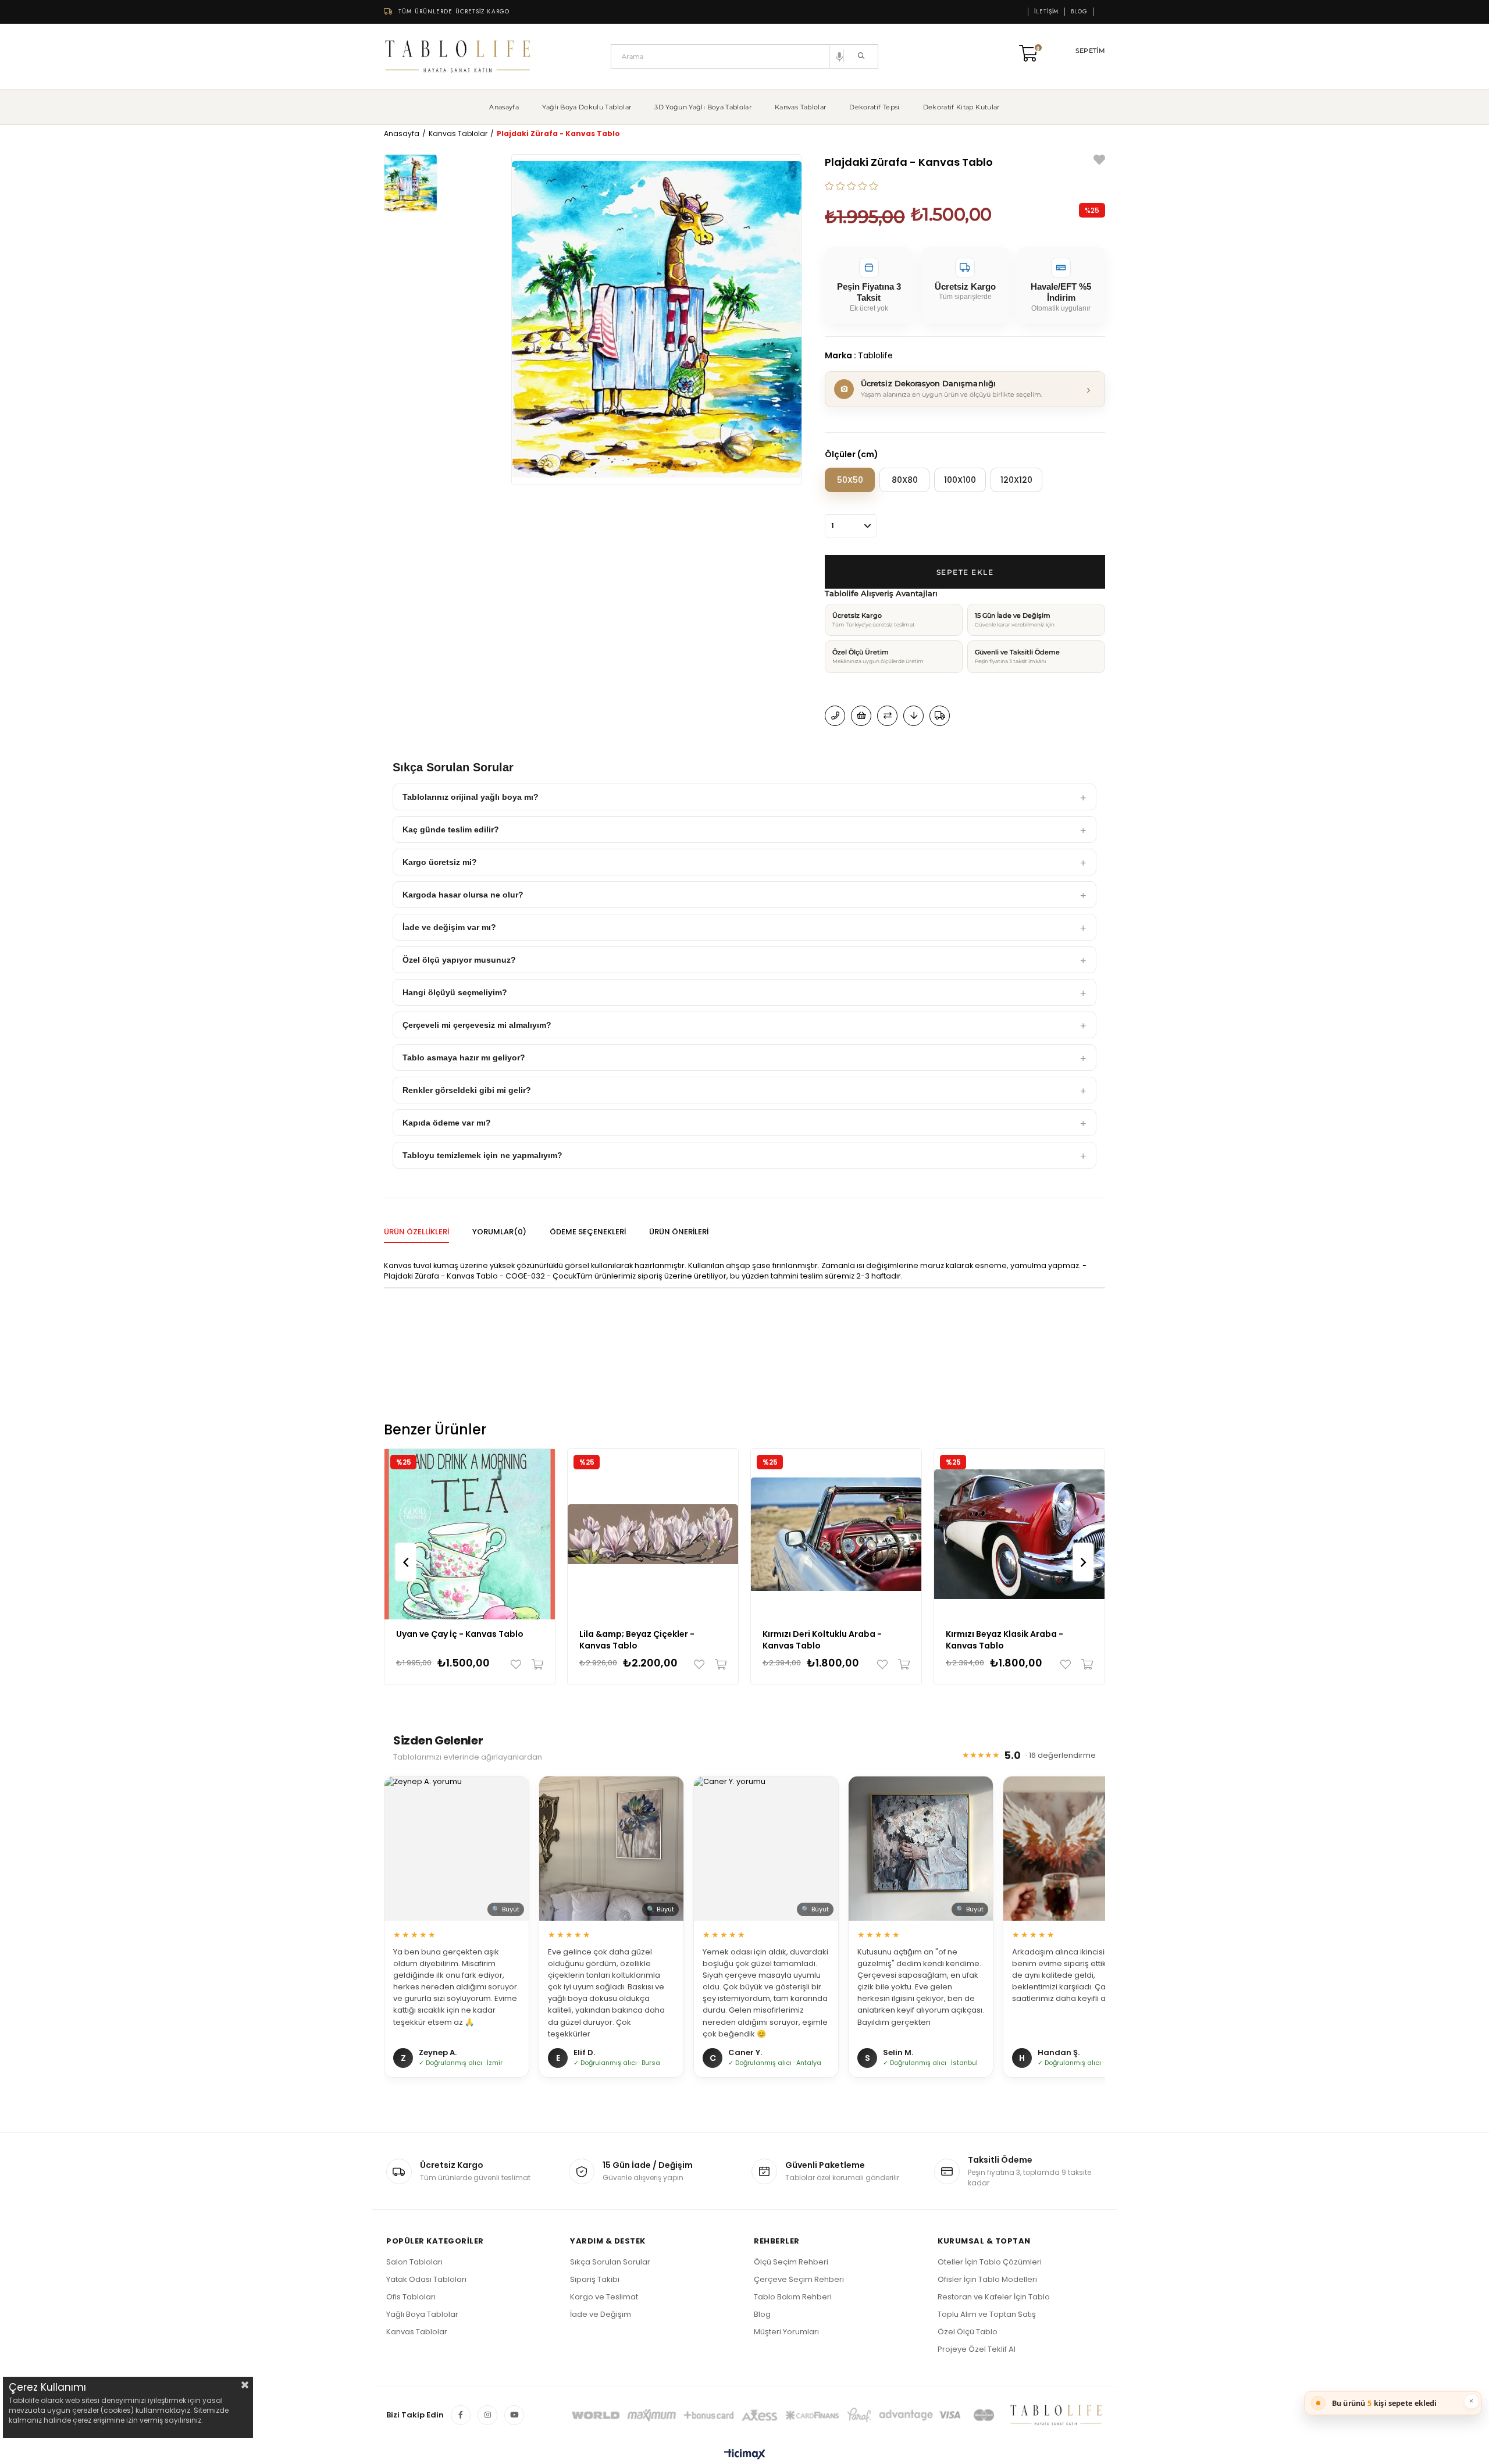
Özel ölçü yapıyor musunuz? (459, 960)
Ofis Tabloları (411, 2297)
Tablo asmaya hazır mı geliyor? (464, 1057)
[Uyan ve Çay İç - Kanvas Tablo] (470, 1534)
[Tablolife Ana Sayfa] (458, 56)
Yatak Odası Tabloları (426, 2279)
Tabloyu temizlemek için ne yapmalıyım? (482, 1155)
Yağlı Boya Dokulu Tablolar (587, 107)
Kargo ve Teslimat (604, 2297)
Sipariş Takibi (595, 2279)
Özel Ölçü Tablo (968, 2332)
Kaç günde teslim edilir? (451, 829)
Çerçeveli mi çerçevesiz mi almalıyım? (477, 1025)
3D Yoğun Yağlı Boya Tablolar (703, 107)
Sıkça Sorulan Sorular (610, 2262)
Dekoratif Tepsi (874, 107)
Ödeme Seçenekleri (588, 1232)
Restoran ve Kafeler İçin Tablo (994, 2297)
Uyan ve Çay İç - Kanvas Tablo (460, 1634)
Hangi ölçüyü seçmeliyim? (455, 992)
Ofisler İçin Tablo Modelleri (987, 2279)
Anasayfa (504, 107)
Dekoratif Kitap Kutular (961, 107)
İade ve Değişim (601, 2314)
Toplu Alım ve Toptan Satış (987, 2314)
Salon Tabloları (414, 2262)
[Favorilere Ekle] (1099, 161)
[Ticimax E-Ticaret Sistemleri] (745, 2455)
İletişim (1046, 12)
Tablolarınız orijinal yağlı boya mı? (471, 797)
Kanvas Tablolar (800, 107)
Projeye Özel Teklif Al (977, 2349)
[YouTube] (514, 2415)
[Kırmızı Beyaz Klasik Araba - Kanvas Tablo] (1019, 1534)
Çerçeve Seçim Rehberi (799, 2279)
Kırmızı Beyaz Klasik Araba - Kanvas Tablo (1004, 1640)
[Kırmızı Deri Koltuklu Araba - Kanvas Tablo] (836, 1534)
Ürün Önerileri (679, 1232)
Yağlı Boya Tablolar (422, 2314)
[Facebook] (461, 2415)
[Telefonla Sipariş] (835, 716)
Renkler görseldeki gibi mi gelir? (467, 1090)
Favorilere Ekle (519, 1664)
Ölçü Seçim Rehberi (791, 2262)
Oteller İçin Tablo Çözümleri (990, 2262)
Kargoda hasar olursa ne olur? (463, 895)
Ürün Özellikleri (416, 1232)
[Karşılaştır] (887, 716)
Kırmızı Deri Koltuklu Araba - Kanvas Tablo (822, 1640)
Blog (1079, 12)
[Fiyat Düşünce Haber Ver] (913, 716)
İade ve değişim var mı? (449, 927)
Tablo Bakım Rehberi (793, 2297)
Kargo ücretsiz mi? (440, 862)
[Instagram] (487, 2415)
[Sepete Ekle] (535, 1664)
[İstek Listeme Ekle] (861, 716)
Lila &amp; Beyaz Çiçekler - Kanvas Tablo (637, 1640)
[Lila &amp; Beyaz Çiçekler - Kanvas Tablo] (653, 1534)
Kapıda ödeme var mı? (447, 1123)
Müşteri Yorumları (786, 2332)
